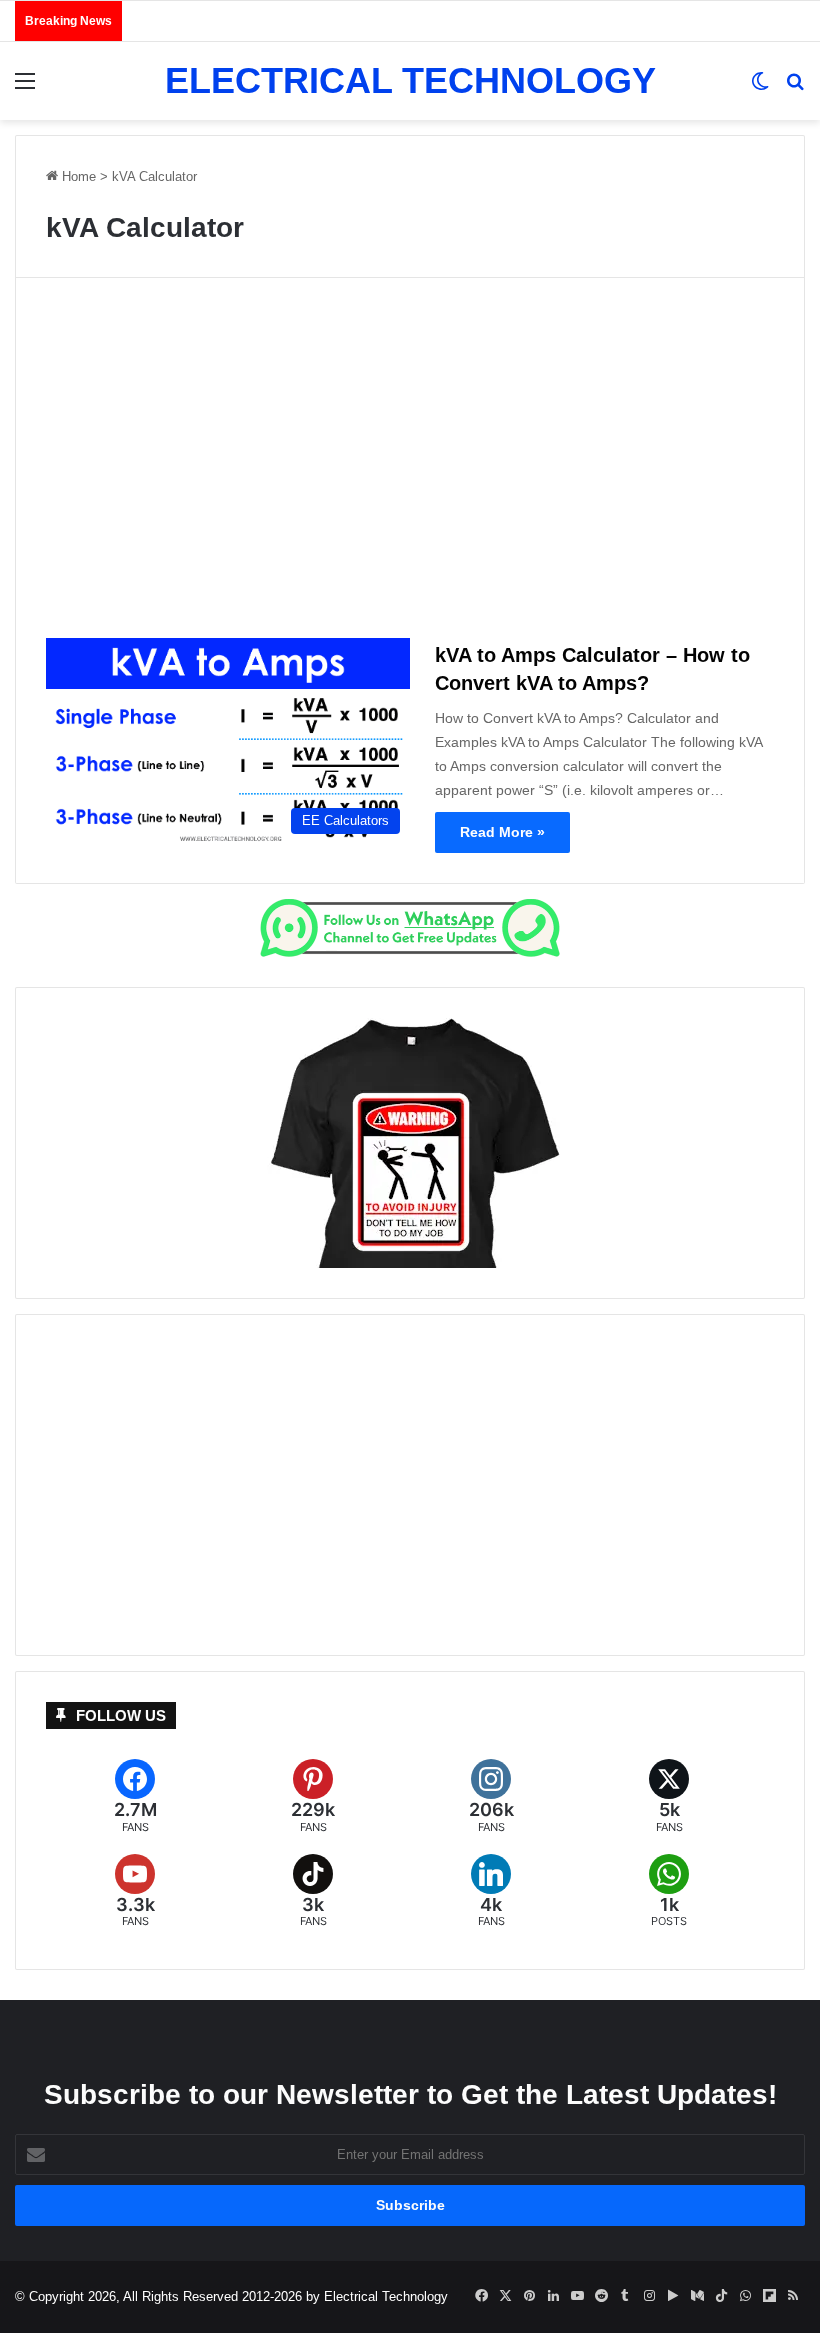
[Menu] (25, 88)
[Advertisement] (410, 466)
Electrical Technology (386, 2296)
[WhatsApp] (669, 1891)
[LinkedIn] (491, 1891)
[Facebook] (135, 1796)
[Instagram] (491, 1796)
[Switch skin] (760, 88)
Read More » (502, 832)
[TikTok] (313, 1891)
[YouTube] (135, 1891)
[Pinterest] (313, 1796)
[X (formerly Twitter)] (669, 1796)
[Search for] (795, 88)
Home (77, 176)
